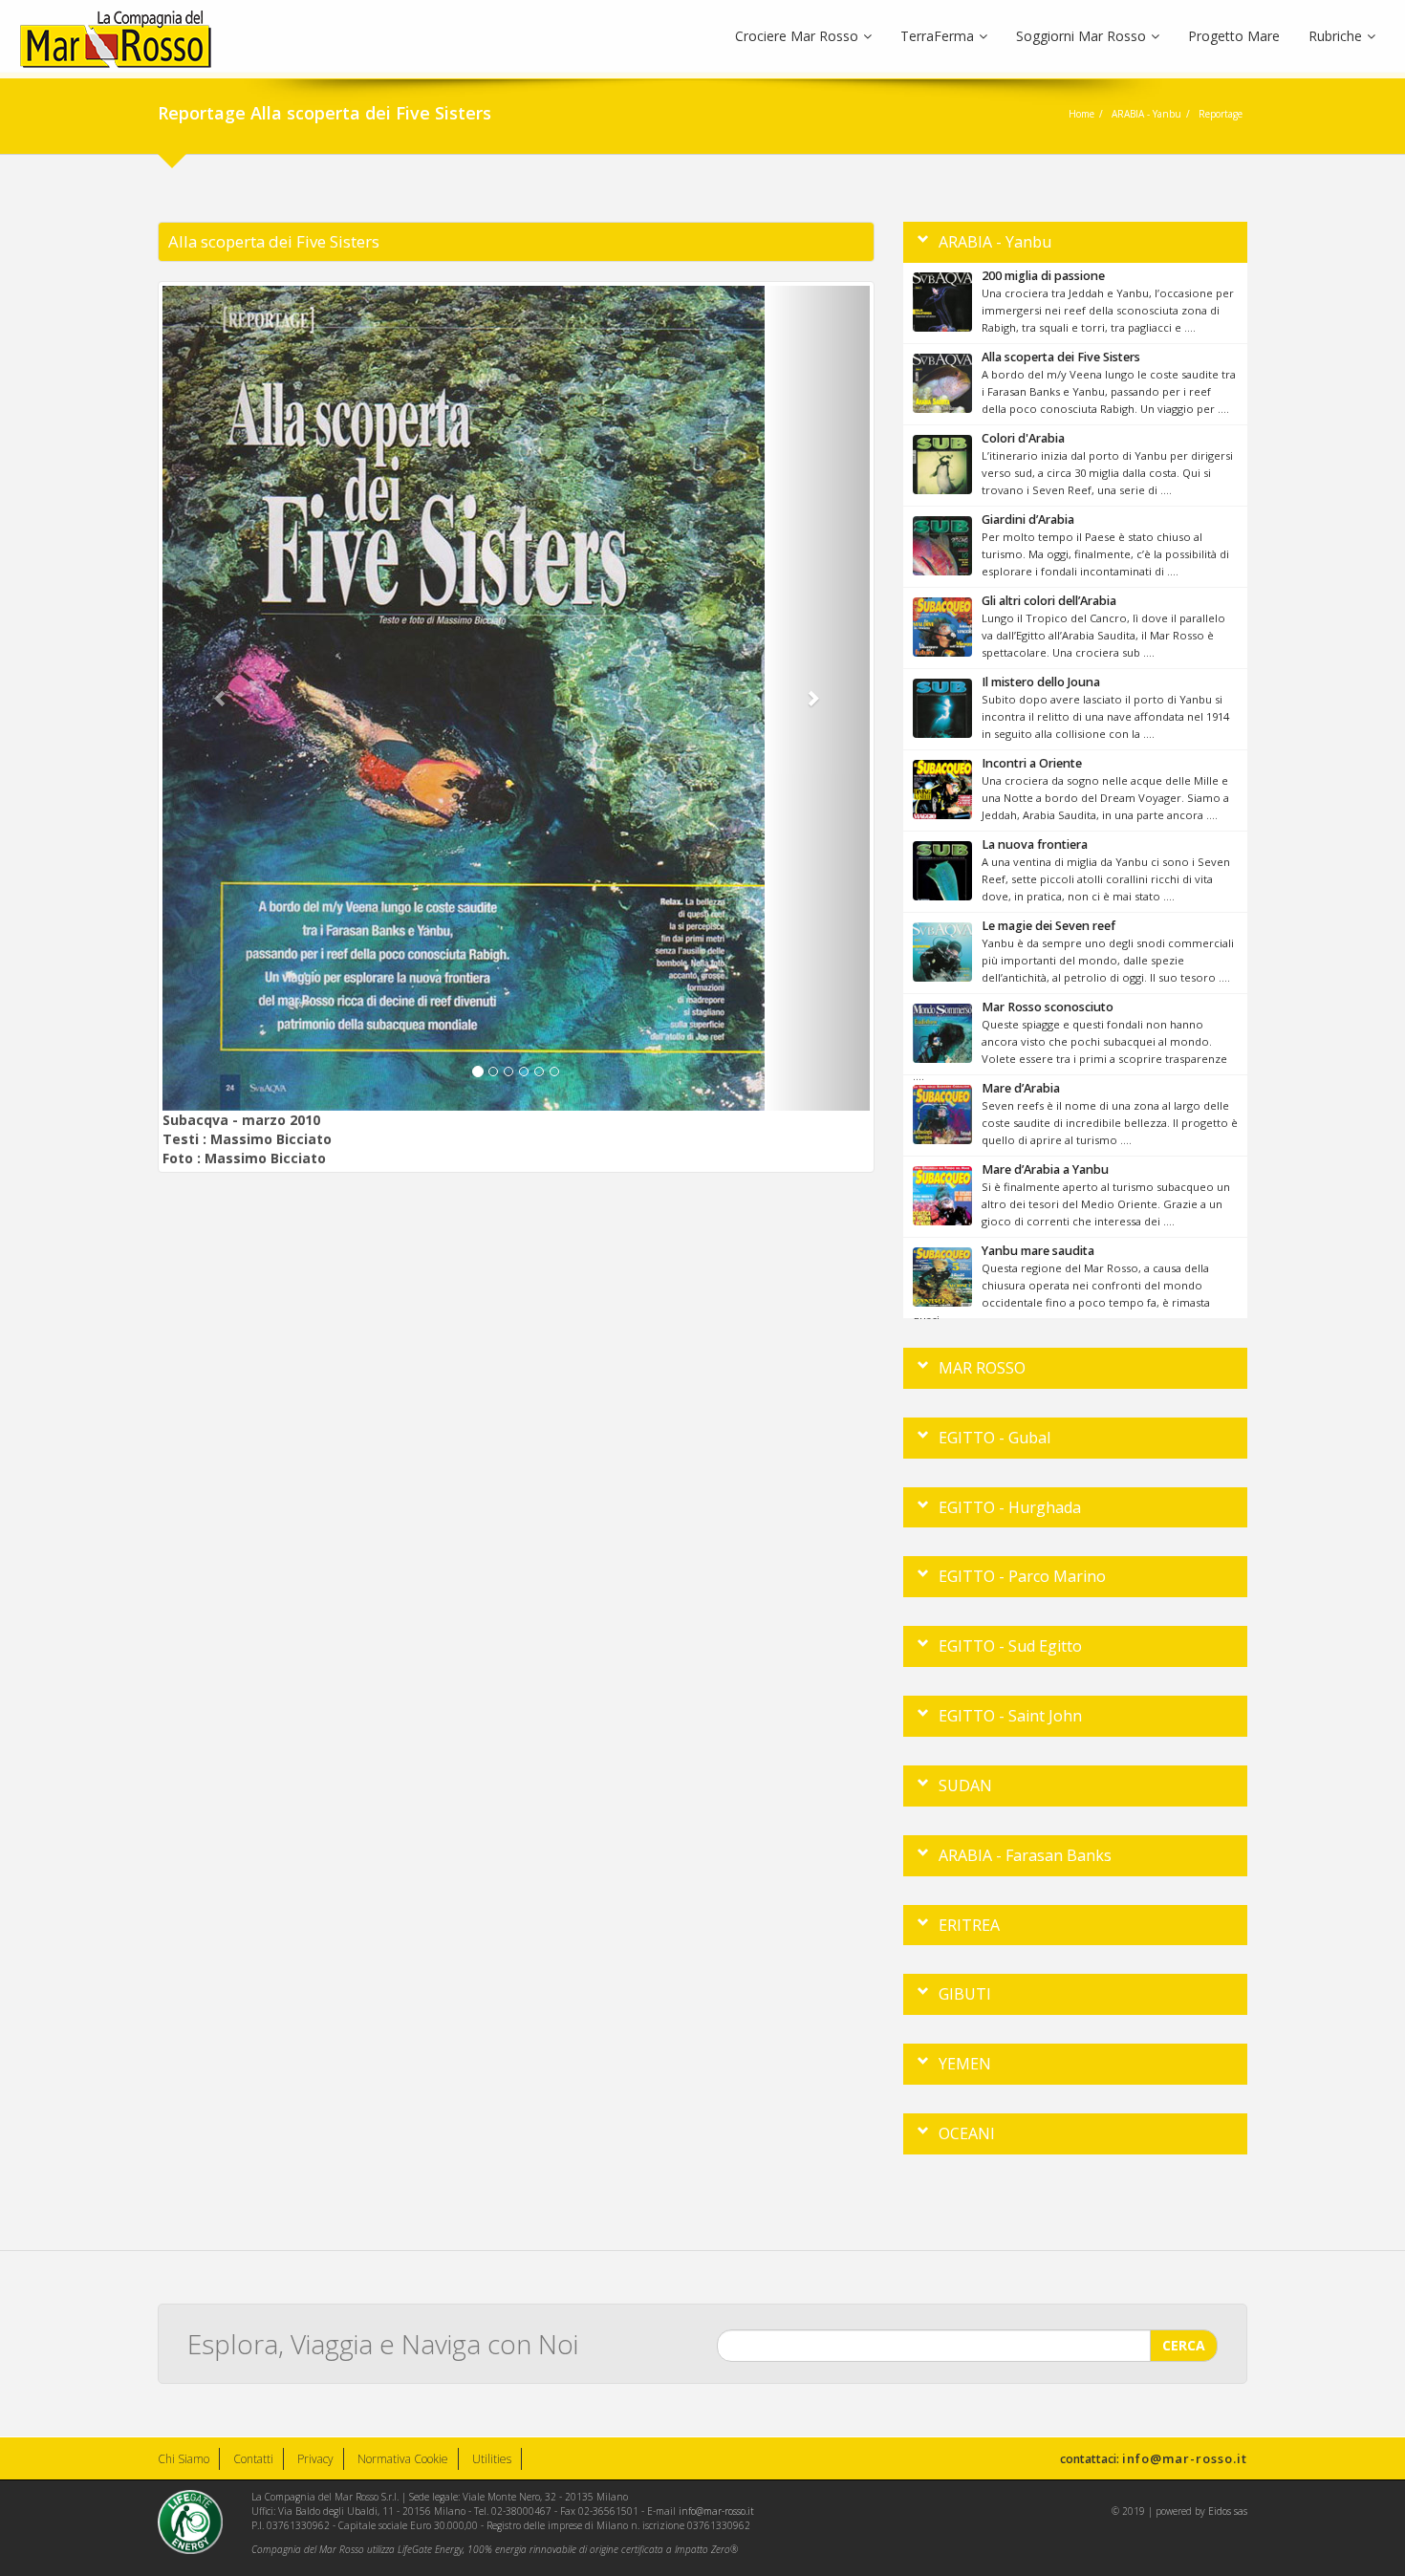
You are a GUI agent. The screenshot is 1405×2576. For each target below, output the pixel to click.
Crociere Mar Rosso (797, 36)
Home (1081, 114)
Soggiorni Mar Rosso (1081, 36)
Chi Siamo (184, 2459)
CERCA (1184, 2345)
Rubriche (1335, 36)
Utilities (492, 2459)
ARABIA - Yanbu (1146, 114)
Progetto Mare (1234, 36)
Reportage (1221, 114)
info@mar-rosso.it (1185, 2458)
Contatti (253, 2459)
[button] (216, 698)
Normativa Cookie (403, 2459)
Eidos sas (1228, 2511)
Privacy (315, 2459)
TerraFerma (937, 36)
